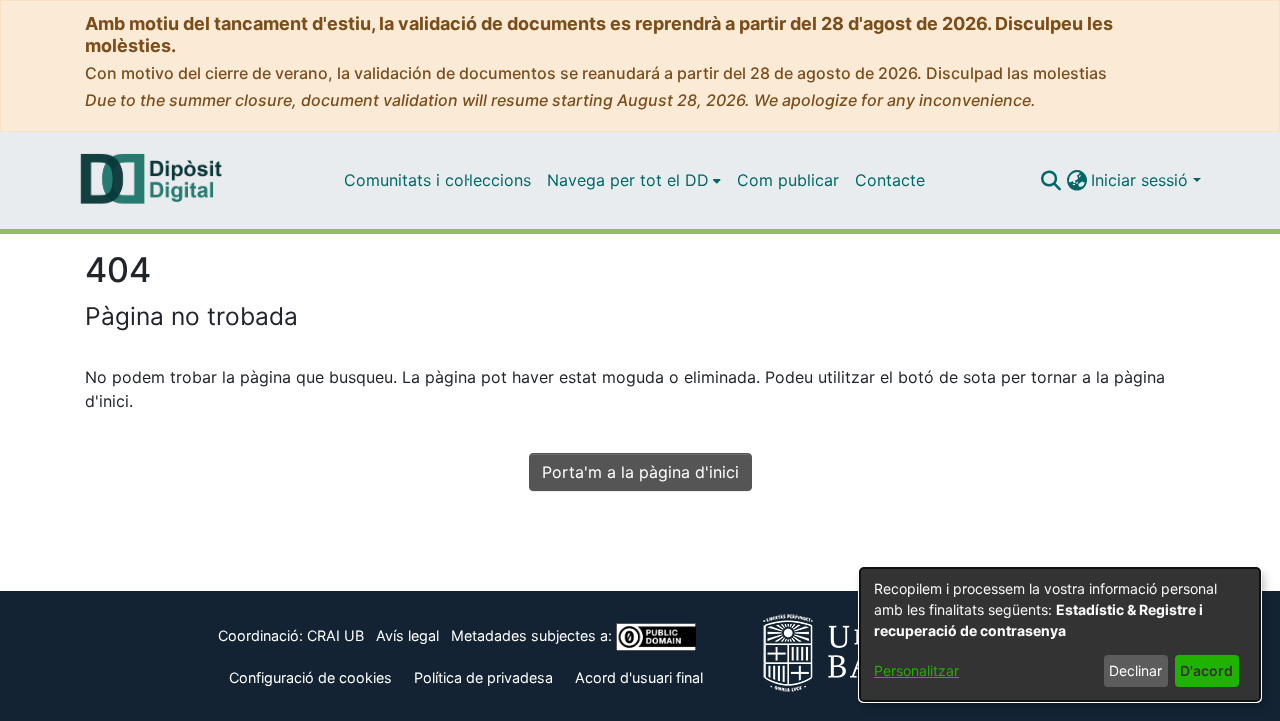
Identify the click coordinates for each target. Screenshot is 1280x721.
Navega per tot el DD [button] (628, 180)
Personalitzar (916, 670)
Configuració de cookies (310, 677)
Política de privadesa (483, 677)
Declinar (1135, 670)
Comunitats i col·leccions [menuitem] (437, 180)
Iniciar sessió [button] (1142, 180)
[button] (1050, 180)
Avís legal (407, 635)
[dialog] (1060, 634)
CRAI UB (335, 635)
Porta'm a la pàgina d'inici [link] (640, 472)
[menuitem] (634, 180)
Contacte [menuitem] (890, 180)
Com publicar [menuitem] (788, 180)
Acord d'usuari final (639, 677)
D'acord (1206, 670)
